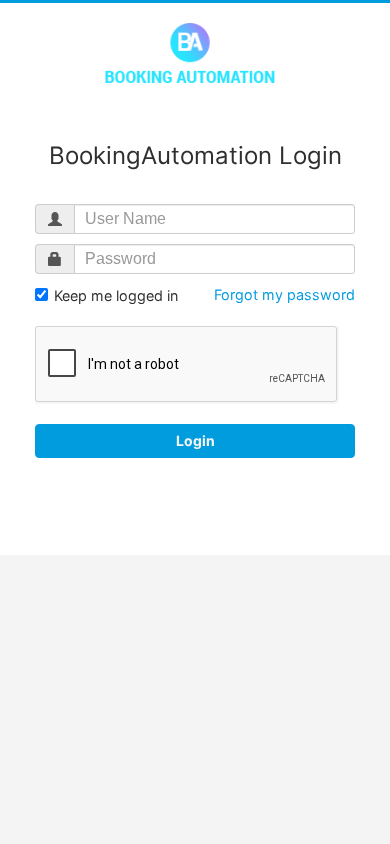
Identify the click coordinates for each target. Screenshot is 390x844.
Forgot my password (284, 294)
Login (195, 440)
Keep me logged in (114, 295)
